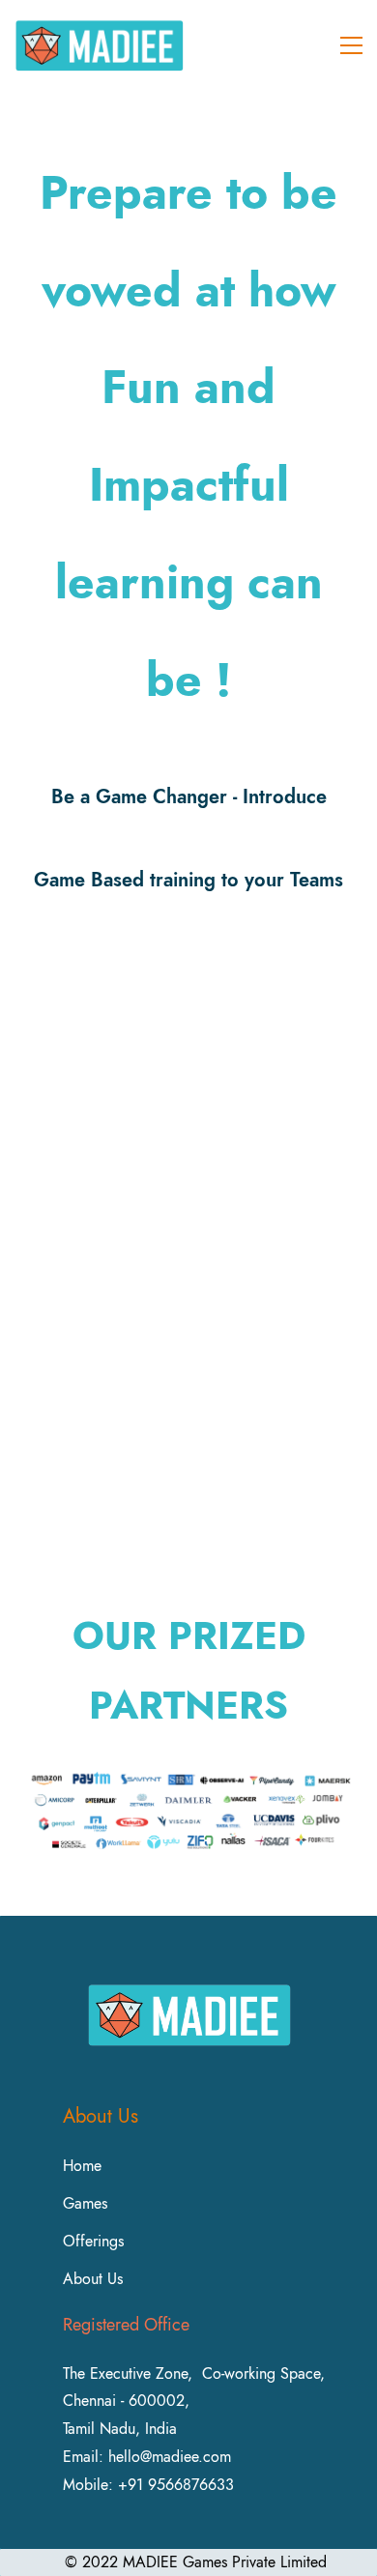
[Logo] (99, 45)
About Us (93, 2279)
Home (82, 2166)
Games (85, 2203)
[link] (188, 1772)
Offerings (93, 2241)
